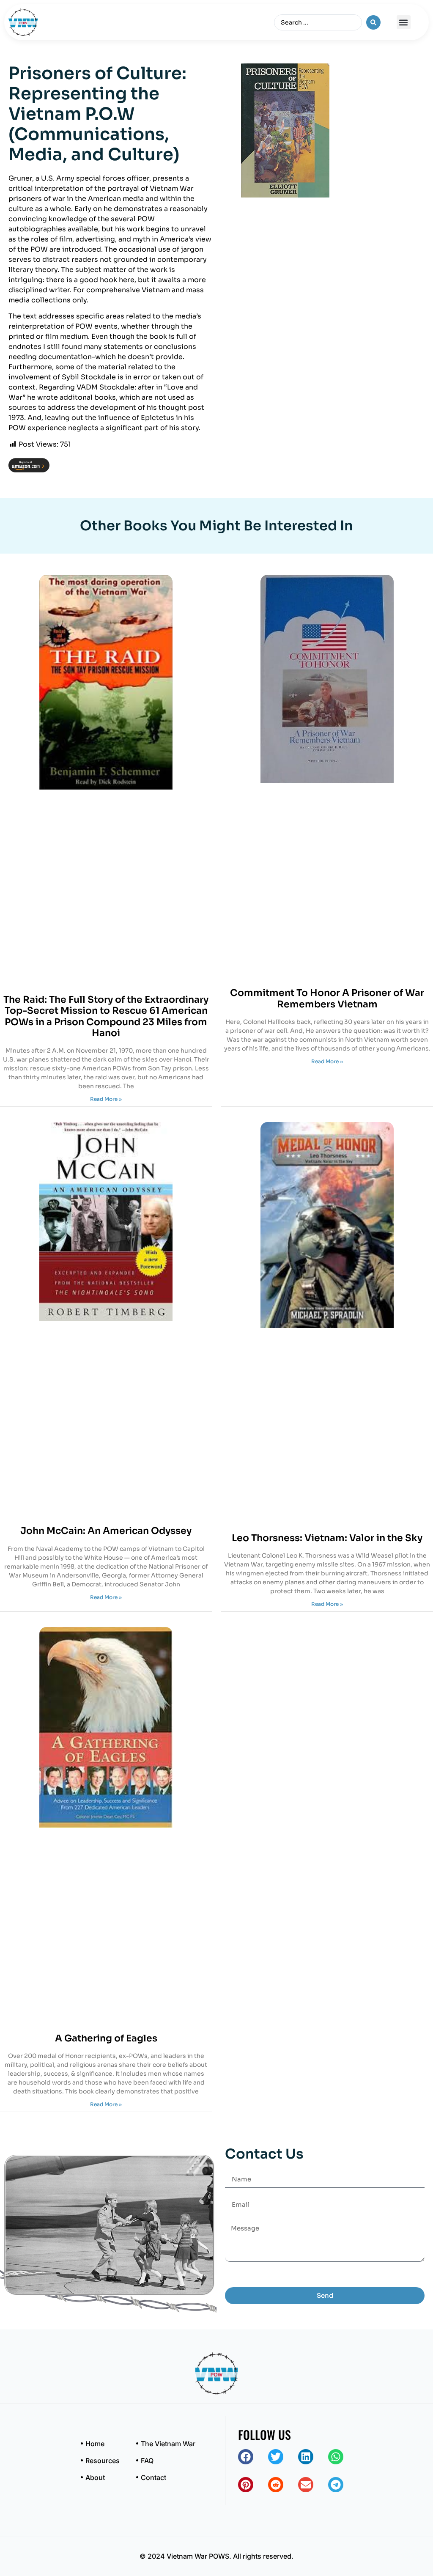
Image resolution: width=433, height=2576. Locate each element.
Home (95, 2444)
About (95, 2477)
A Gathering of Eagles (106, 2038)
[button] (404, 22)
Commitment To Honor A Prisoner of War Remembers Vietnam (327, 998)
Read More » (106, 1099)
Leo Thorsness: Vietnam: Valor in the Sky (327, 1538)
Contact (153, 2477)
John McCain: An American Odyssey (106, 1531)
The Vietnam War (168, 2444)
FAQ (147, 2461)
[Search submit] (373, 22)
